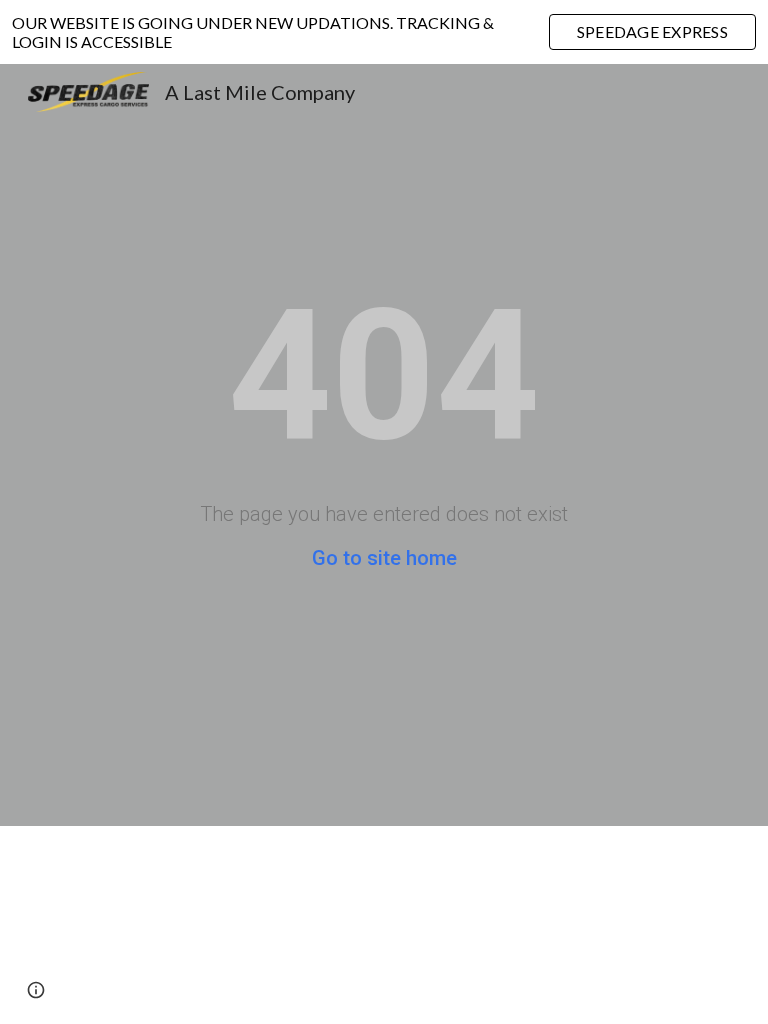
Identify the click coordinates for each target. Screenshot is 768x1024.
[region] (384, 32)
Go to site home (384, 558)
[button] (36, 990)
